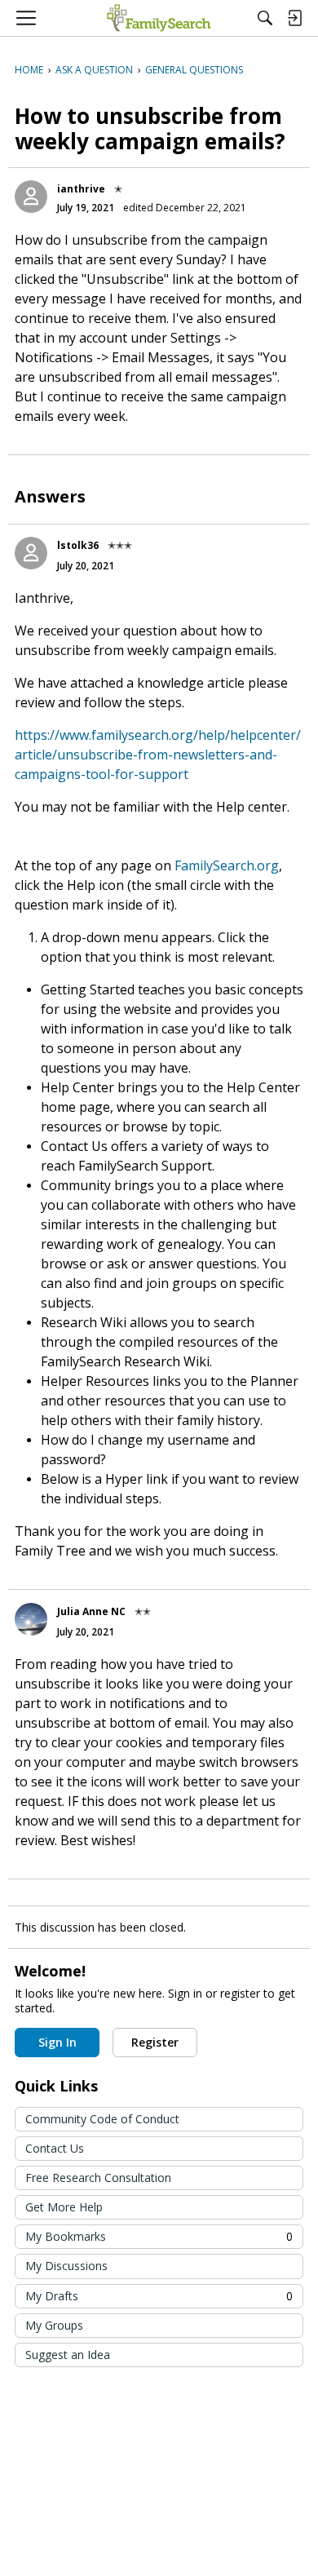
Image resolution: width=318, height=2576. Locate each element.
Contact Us (55, 2148)
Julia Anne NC (91, 1611)
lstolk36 (78, 545)
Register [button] (155, 2042)
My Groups (54, 2325)
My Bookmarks (159, 2236)
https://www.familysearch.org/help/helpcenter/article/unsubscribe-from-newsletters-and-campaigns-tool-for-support (158, 755)
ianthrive (81, 189)
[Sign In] (294, 18)
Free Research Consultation (98, 2178)
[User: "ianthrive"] (31, 197)
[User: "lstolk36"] (31, 553)
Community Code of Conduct (102, 2119)
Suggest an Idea (68, 2355)
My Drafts (159, 2296)
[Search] (265, 18)
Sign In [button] (57, 2042)
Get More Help (64, 2207)
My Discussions (66, 2266)
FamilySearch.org (227, 865)
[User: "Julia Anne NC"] (31, 1619)
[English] (159, 18)
